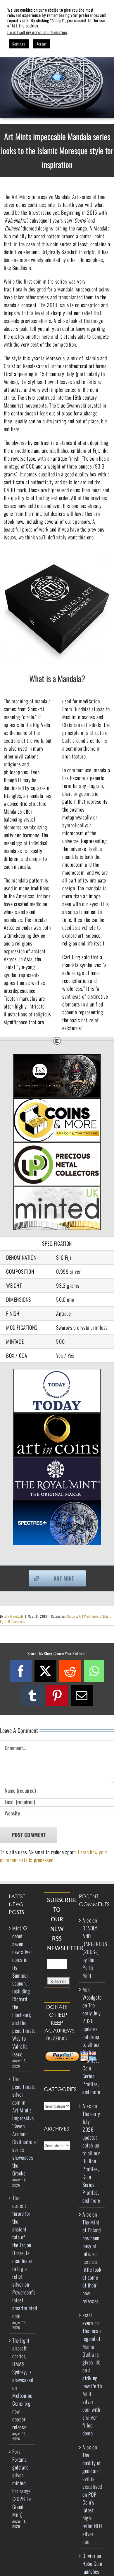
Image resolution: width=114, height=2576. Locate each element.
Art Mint (84, 1616)
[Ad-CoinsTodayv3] (57, 1373)
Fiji (2, 1621)
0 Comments (17, 1621)
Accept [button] (42, 44)
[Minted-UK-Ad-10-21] (57, 1190)
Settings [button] (19, 44)
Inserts (96, 1616)
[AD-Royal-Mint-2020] (57, 1461)
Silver (106, 1616)
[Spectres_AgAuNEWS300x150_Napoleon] (57, 1505)
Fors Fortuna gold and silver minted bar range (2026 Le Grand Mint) (22, 2483)
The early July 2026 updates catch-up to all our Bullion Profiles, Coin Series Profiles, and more (92, 2048)
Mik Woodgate (14, 1616)
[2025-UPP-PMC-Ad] (57, 1146)
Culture (72, 1616)
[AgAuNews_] (57, 1058)
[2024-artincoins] (57, 1417)
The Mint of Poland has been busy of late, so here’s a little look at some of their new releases (92, 2262)
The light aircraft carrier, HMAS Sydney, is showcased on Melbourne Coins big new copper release (22, 2384)
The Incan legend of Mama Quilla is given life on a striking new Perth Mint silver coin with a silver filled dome (92, 2382)
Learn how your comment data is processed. (54, 1856)
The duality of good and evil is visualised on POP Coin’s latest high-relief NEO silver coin (92, 2498)
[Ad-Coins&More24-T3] (57, 1102)
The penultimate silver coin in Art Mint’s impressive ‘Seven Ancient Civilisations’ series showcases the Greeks (22, 2126)
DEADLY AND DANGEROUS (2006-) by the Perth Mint (95, 1952)
